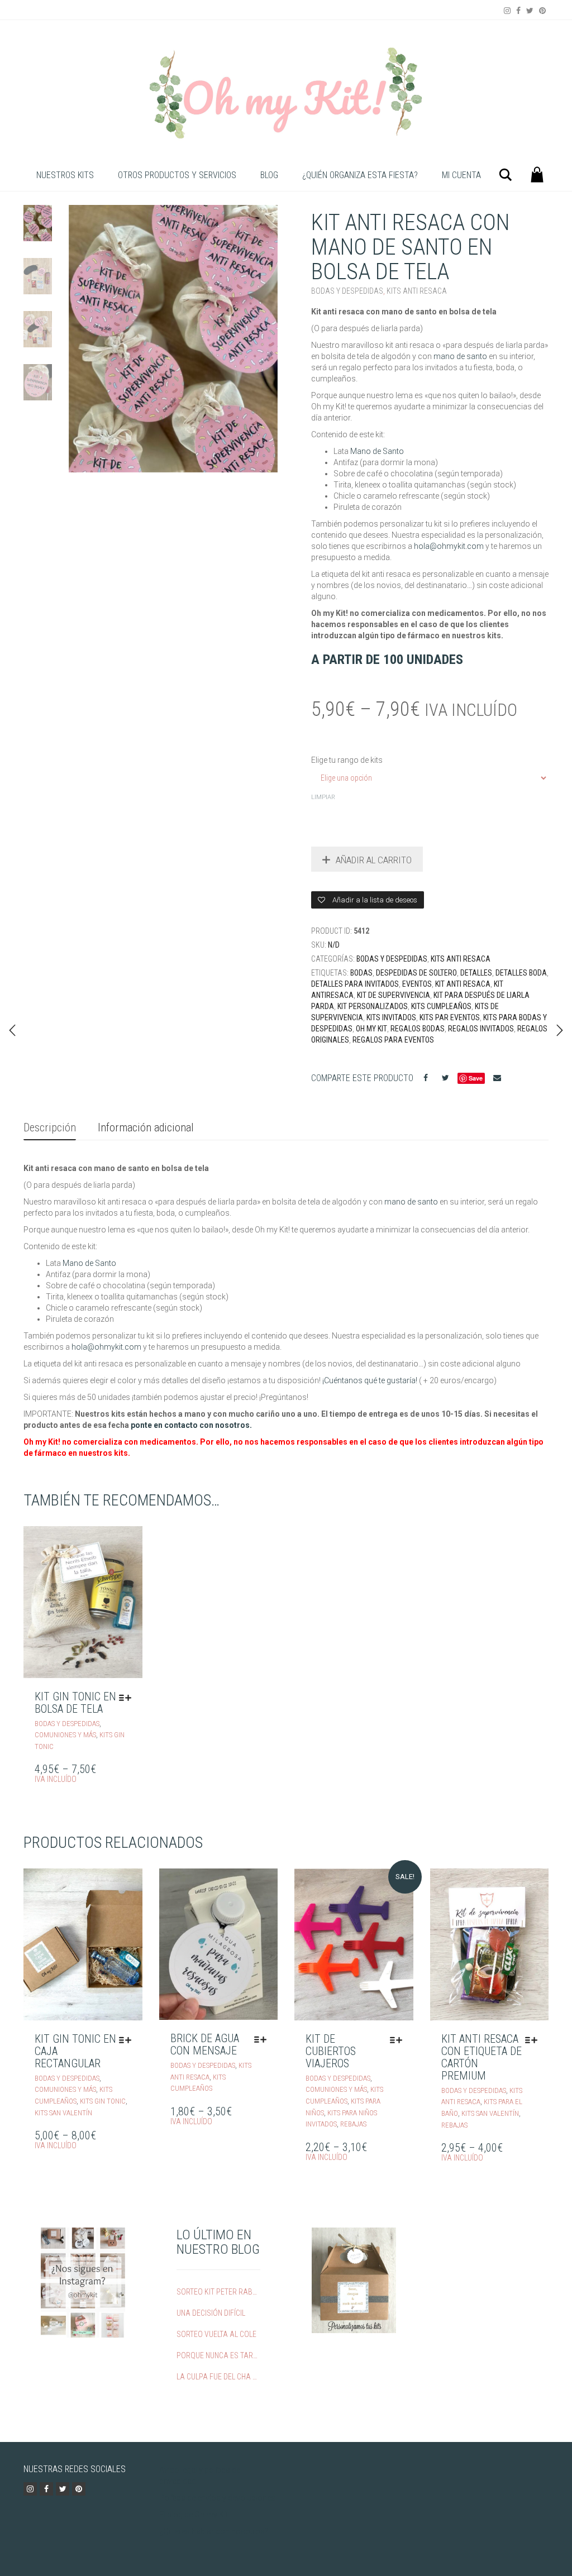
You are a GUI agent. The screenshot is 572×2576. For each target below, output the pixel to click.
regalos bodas (418, 1029)
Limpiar (323, 797)
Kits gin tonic (103, 2101)
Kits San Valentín (63, 2113)
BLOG (269, 175)
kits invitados (391, 1017)
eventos (417, 984)
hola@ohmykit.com (450, 546)
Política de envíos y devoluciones (217, 2498)
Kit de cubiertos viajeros (331, 2051)
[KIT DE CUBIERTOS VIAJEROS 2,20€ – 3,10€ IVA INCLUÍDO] (560, 1030)
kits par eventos (450, 1017)
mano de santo (460, 356)
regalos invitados (481, 1029)
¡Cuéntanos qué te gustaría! (370, 1380)
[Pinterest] (542, 11)
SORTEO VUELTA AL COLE (216, 2334)
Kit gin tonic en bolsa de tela (75, 1703)
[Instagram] (507, 11)
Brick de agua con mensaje (205, 2044)
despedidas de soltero (416, 973)
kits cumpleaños (441, 1006)
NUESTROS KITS (65, 175)
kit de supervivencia (394, 995)
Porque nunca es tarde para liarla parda (217, 2355)
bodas (361, 973)
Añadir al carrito (374, 860)
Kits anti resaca (417, 291)
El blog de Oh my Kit (194, 2515)
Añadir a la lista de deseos (374, 900)
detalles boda (521, 973)
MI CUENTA (461, 175)
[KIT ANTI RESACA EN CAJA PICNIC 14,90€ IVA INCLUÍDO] (12, 1030)
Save (476, 1078)
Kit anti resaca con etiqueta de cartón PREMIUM (482, 2057)
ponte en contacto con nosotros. (191, 1425)
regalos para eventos (393, 1040)
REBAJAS (353, 2124)
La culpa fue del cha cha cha (217, 2377)
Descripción (50, 1127)
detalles (476, 973)
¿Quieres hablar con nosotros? (214, 2531)
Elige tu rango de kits (347, 760)
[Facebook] (518, 11)
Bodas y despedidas (347, 291)
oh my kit (371, 1029)
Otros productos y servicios (177, 175)
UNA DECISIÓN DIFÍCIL (211, 2313)
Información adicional (146, 1127)
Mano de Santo (377, 451)
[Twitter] (530, 11)
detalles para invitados (355, 984)
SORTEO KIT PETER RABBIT (217, 2292)
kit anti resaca (463, 984)
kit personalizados (373, 1006)
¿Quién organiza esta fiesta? (360, 175)
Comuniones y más (65, 1735)
